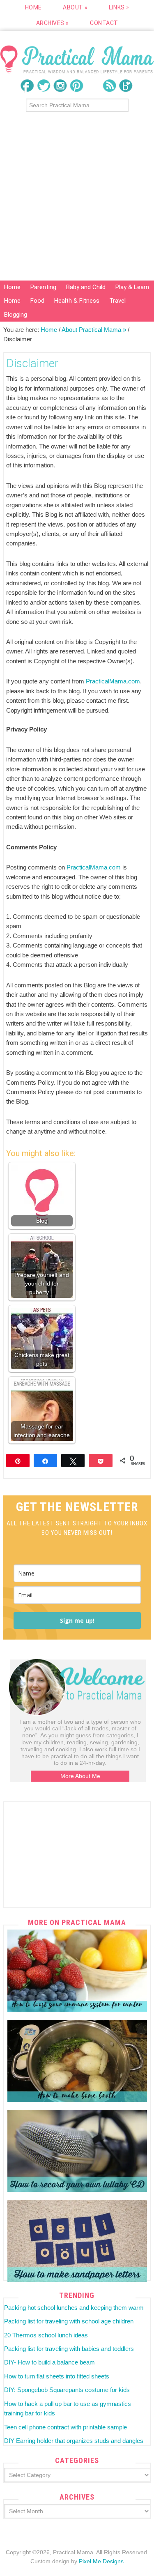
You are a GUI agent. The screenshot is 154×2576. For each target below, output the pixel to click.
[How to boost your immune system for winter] (77, 1971)
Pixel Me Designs (101, 2561)
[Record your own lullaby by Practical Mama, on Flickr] (77, 2151)
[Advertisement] (77, 199)
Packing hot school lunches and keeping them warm (74, 2308)
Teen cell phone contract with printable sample (66, 2427)
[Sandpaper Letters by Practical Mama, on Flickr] (77, 2241)
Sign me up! (77, 1620)
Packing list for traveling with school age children (69, 2321)
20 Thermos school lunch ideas (46, 2335)
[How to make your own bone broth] (77, 2061)
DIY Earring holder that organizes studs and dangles (74, 2441)
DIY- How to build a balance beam (49, 2362)
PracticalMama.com (113, 681)
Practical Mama (77, 59)
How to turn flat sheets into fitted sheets (57, 2376)
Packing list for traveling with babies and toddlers (69, 2349)
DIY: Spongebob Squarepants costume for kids (67, 2390)
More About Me (80, 1776)
